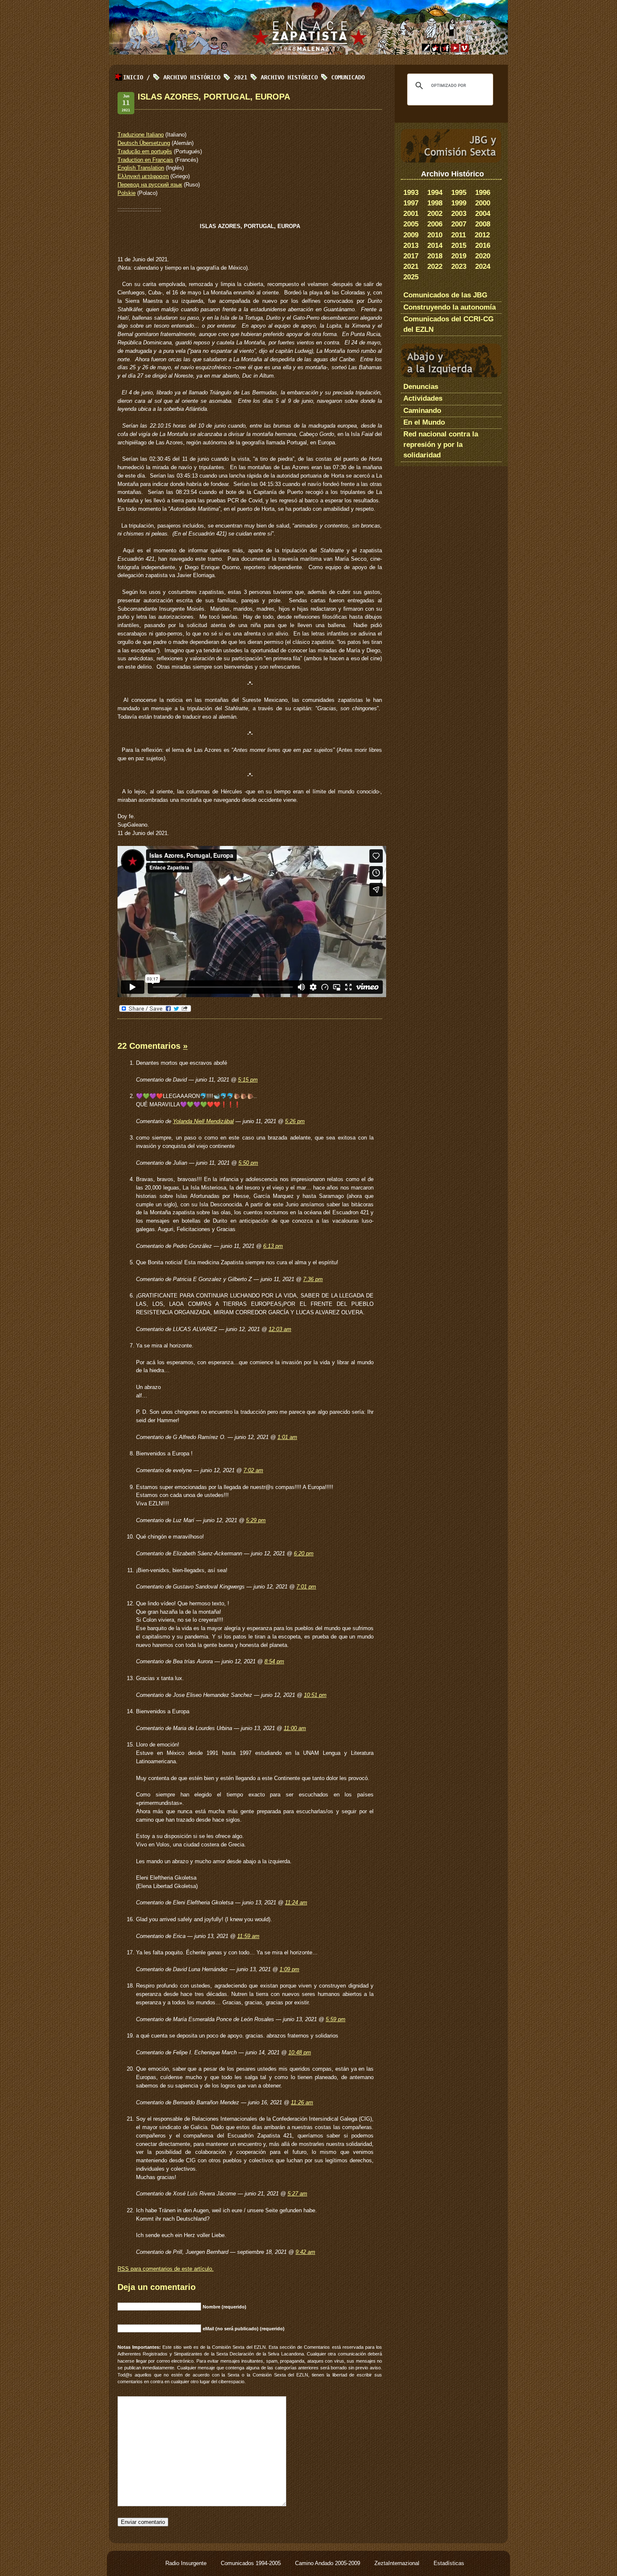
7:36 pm (313, 1279)
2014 (435, 246)
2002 (435, 214)
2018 (435, 256)
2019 (459, 256)
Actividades (423, 398)
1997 (411, 203)
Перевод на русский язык (150, 185)
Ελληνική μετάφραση (143, 176)
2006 (435, 224)
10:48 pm (300, 2052)
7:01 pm (306, 1587)
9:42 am (305, 2252)
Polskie (127, 193)
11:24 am (296, 1902)
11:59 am (248, 1936)
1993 (411, 193)
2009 (411, 235)
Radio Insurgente (187, 2563)
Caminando (422, 411)
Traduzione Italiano (141, 135)
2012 (482, 235)
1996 (483, 193)
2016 (483, 246)
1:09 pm (289, 1969)
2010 (435, 235)
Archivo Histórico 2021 (205, 77)
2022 (435, 267)
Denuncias (421, 387)
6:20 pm (304, 1553)
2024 (483, 267)
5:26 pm (295, 1121)
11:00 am (295, 1728)
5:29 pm (256, 1520)
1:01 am (287, 1437)
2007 (459, 224)
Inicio (133, 77)
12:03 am (280, 1329)
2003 (459, 214)
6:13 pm (273, 1246)
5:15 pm (248, 1080)
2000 (483, 203)
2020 (483, 256)
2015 (459, 246)
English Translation (141, 168)
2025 (411, 277)
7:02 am (253, 1470)
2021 (411, 267)
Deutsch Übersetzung (144, 143)
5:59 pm (336, 2019)
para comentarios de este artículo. (166, 2269)
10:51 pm (315, 1695)
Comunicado (348, 77)
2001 (411, 214)
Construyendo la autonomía (450, 307)
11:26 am (302, 2102)
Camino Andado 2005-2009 (328, 2563)
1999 (459, 203)
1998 (435, 203)
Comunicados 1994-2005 (252, 2563)
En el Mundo (424, 422)
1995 (459, 193)
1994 (435, 193)
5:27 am (297, 2194)
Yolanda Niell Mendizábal (203, 1121)
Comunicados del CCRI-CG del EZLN (448, 324)
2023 (459, 267)
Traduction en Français (145, 160)
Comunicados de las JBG (445, 295)
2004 (483, 214)
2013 (411, 246)
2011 (459, 235)
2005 (411, 224)
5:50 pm (248, 1163)
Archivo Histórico (289, 77)
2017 (411, 256)
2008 (483, 224)
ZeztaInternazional (398, 2563)
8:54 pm (274, 1661)
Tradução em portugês (145, 151)
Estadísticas (449, 2563)
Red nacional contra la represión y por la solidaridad (441, 445)
